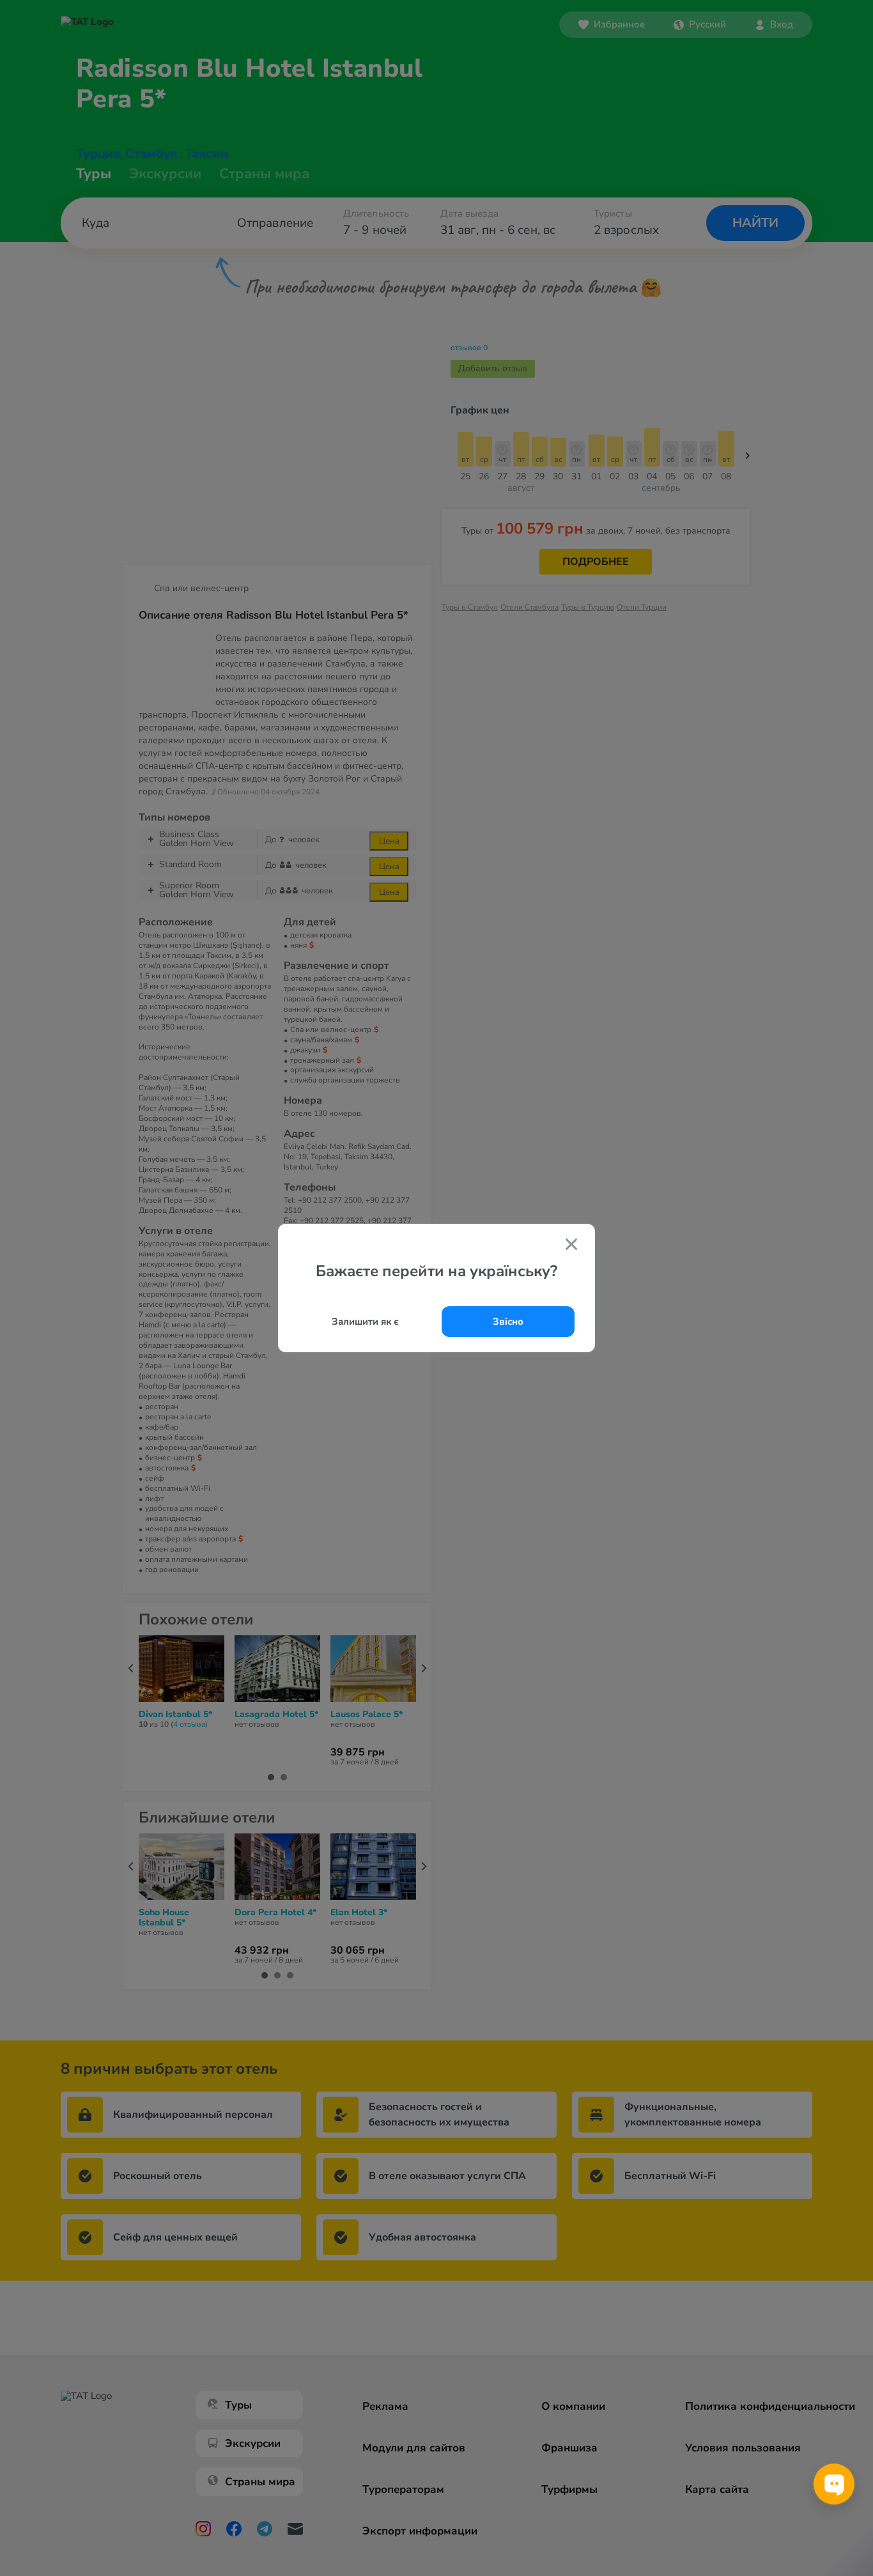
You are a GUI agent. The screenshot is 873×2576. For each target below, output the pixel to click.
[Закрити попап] (571, 1246)
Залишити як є (365, 1322)
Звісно (508, 1322)
